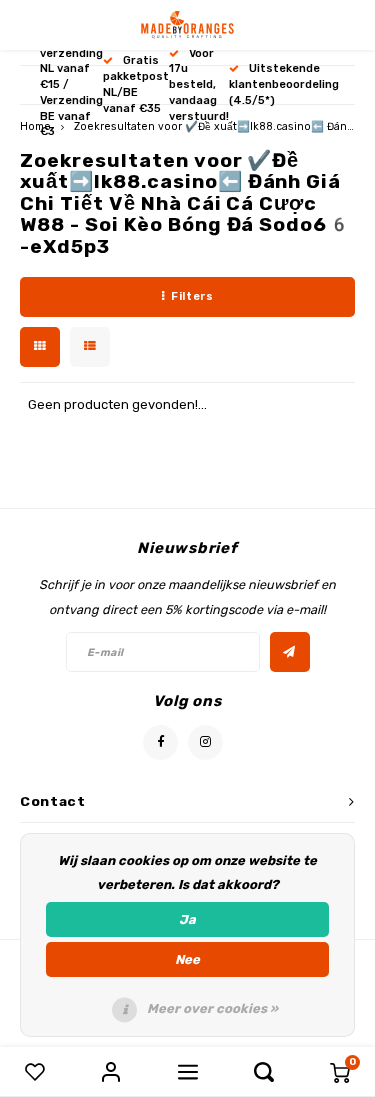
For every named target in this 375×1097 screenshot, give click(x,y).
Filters (192, 296)
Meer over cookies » (212, 1008)
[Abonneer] (290, 652)
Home (35, 126)
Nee (187, 959)
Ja (187, 919)
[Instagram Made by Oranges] (205, 742)
